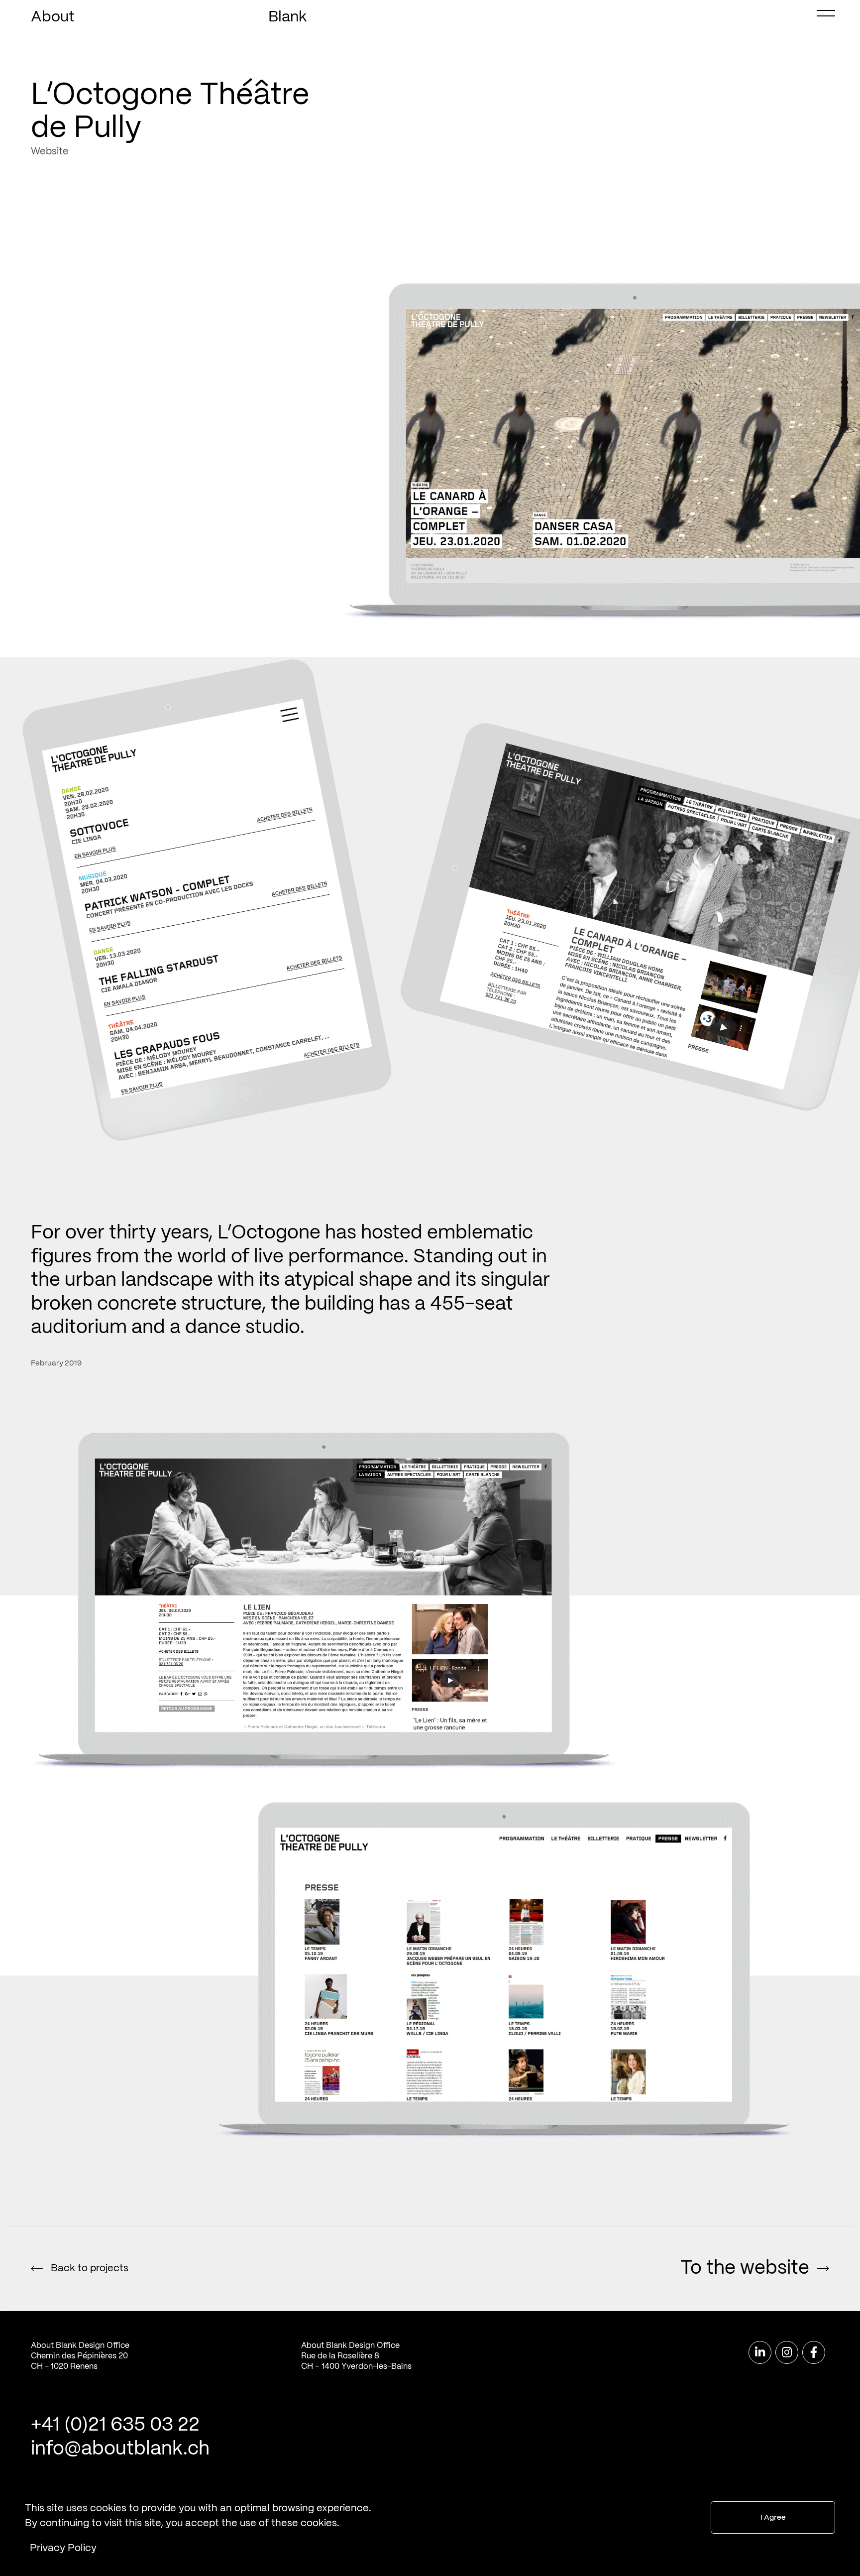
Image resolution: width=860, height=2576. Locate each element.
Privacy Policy (63, 2548)
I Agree (773, 2518)
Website (50, 152)
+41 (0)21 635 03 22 (115, 2425)
